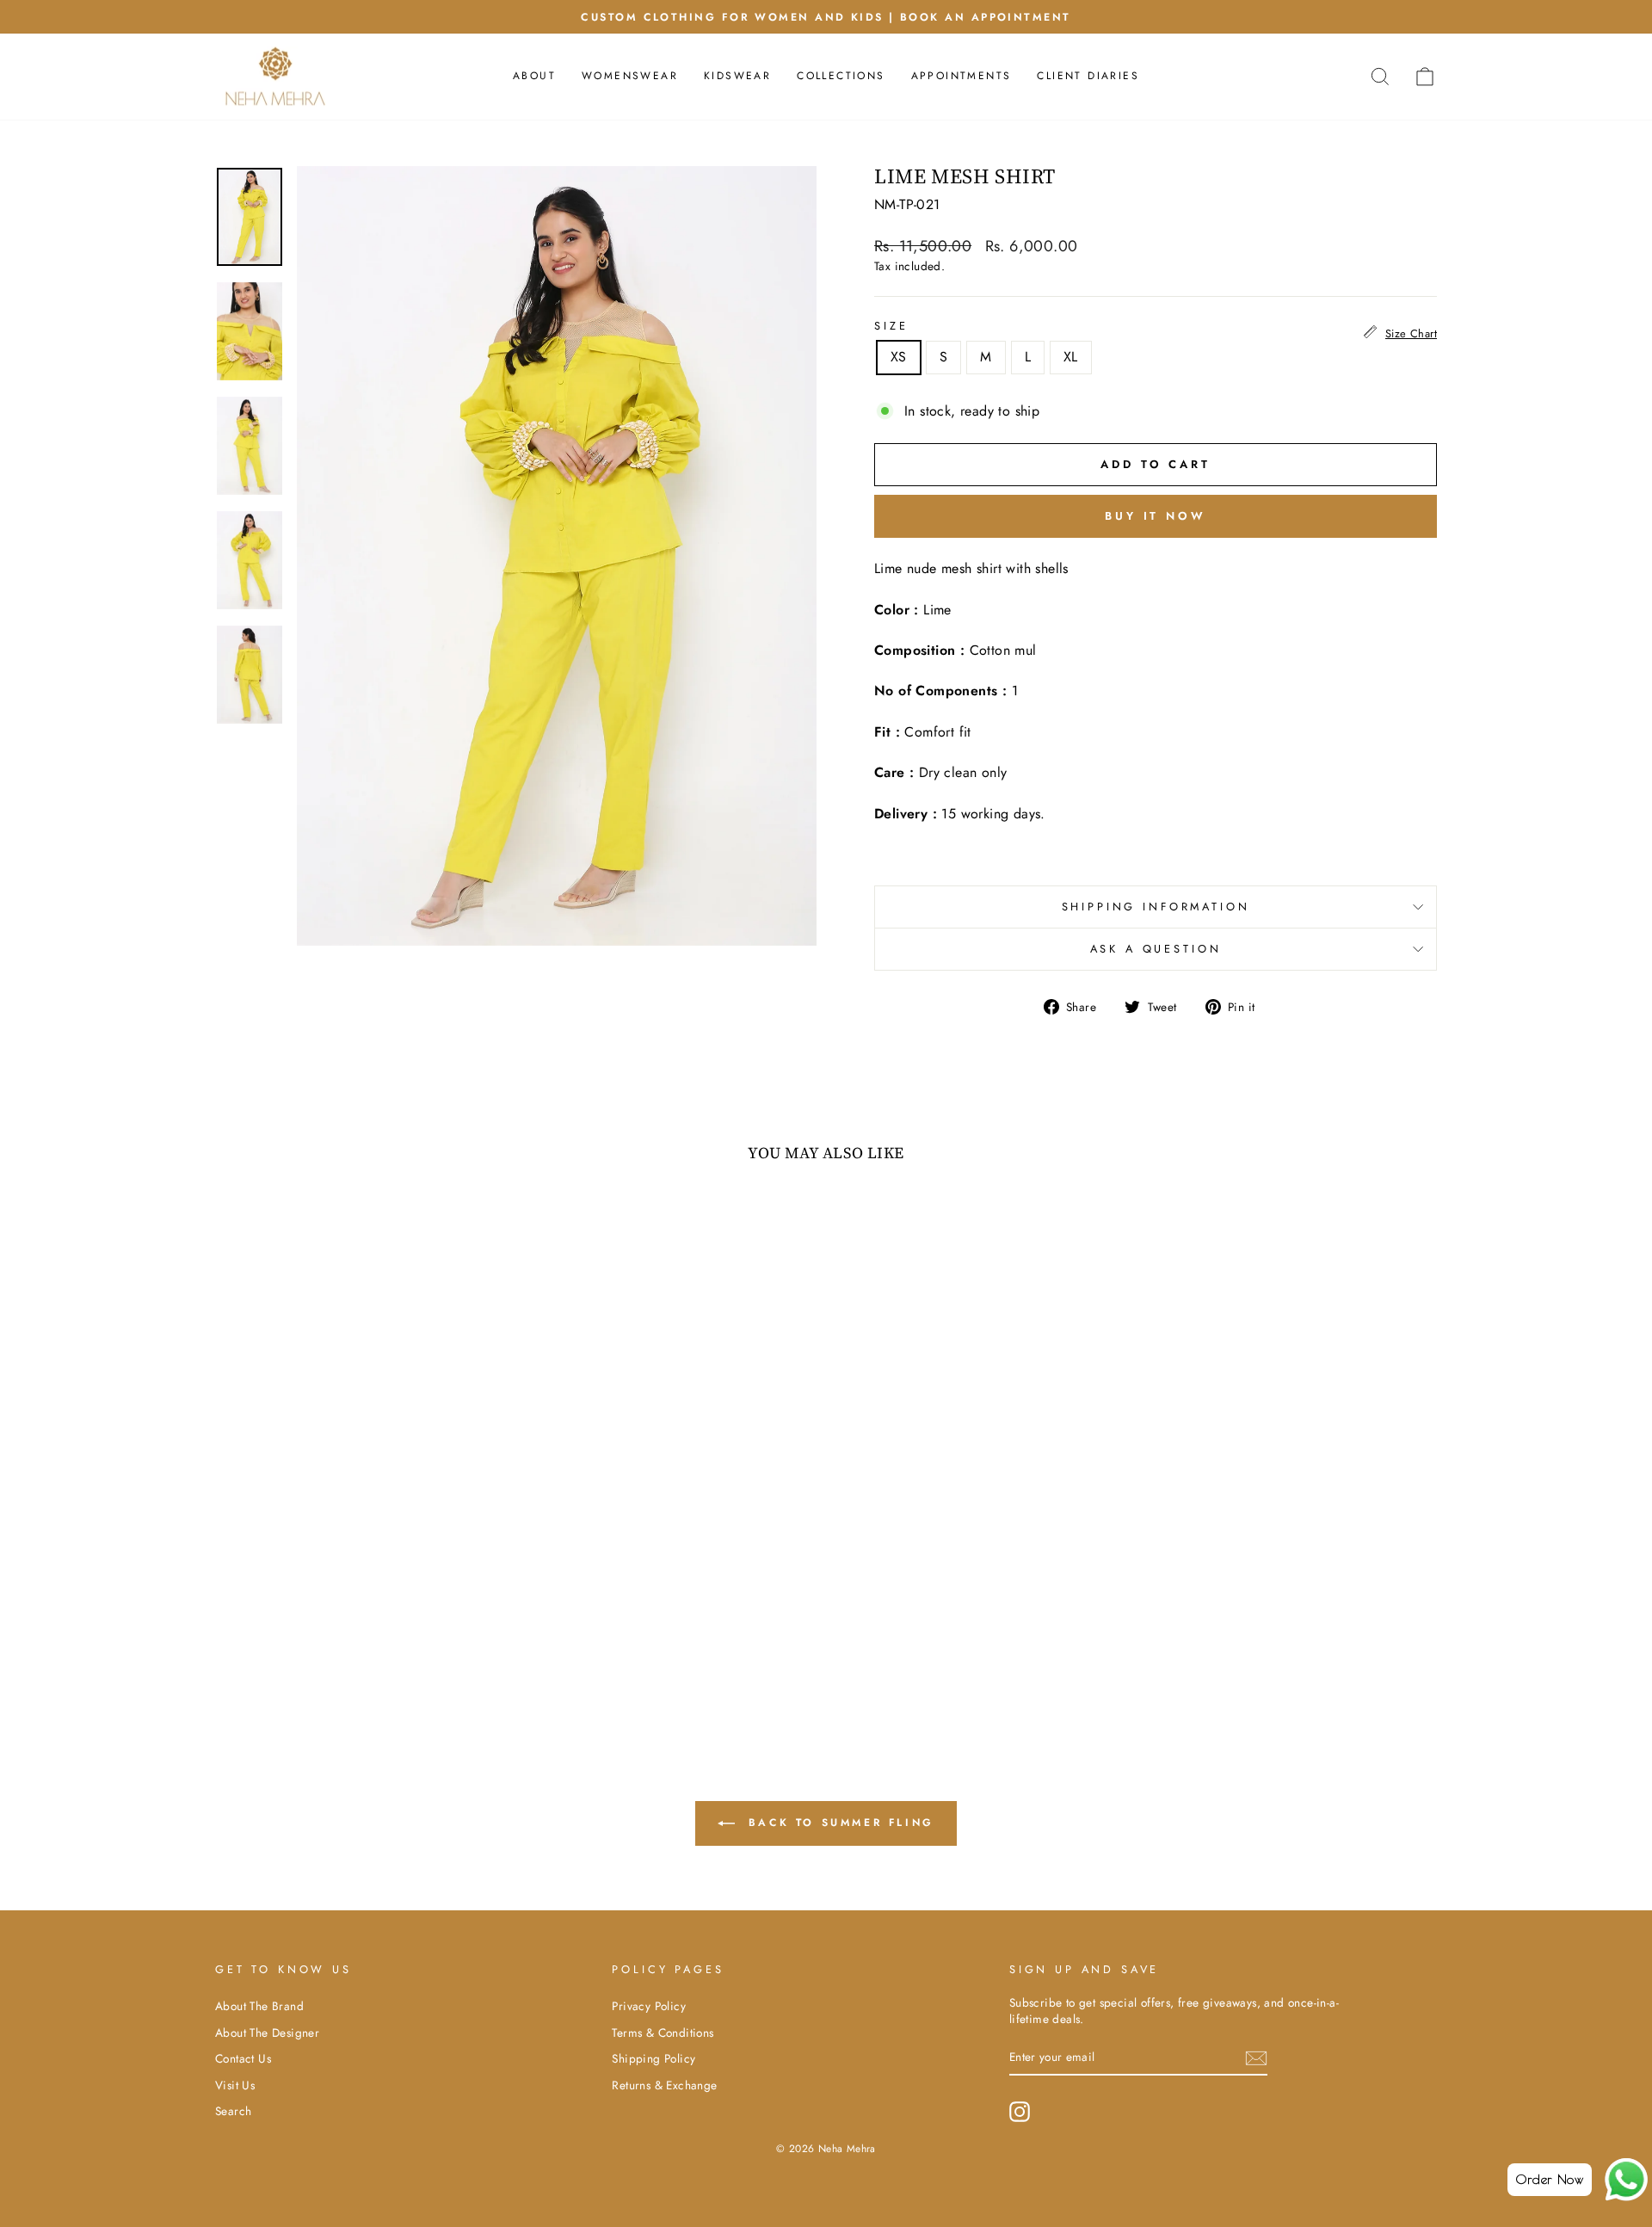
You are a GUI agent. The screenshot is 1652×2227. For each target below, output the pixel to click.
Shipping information (1156, 907)
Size (891, 326)
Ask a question (1156, 949)
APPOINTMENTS (962, 76)
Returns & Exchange (664, 2085)
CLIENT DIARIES (1088, 76)
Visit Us (235, 2085)
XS (899, 357)
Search (233, 2111)
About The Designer (267, 2033)
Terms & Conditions (663, 2033)
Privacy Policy (649, 2006)
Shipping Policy (653, 2058)
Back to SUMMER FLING (838, 1823)
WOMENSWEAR (630, 76)
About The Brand (259, 2006)
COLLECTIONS (841, 76)
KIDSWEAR (737, 76)
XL (1071, 357)
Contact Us (243, 2058)
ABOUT (534, 76)
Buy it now (1156, 516)
